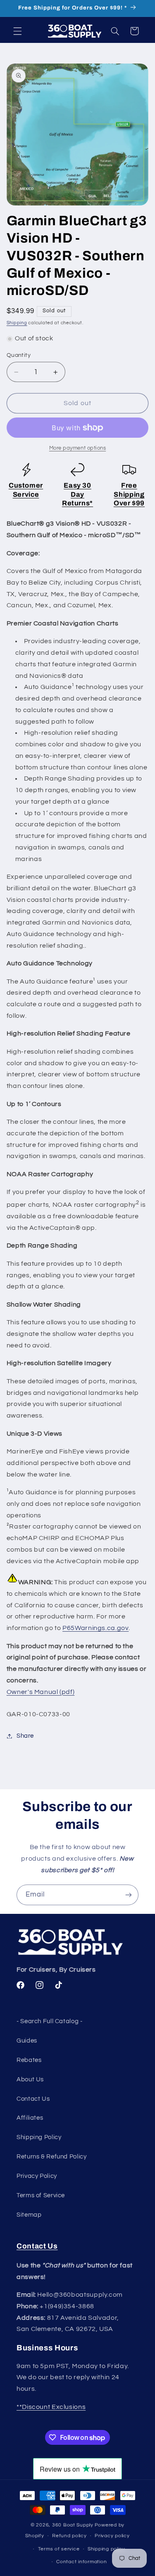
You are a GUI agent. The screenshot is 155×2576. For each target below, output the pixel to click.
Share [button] (25, 1736)
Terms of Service (41, 2195)
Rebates (29, 2060)
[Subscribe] (129, 1895)
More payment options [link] (78, 448)
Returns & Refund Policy (52, 2157)
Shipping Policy (39, 2137)
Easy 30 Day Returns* (77, 494)
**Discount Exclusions (51, 2407)
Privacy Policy (37, 2176)
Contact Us (33, 2099)
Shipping (17, 323)
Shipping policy (106, 2549)
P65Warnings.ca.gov (95, 1628)
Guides (27, 2041)
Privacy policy (112, 2536)
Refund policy (69, 2536)
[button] (17, 31)
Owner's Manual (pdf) (41, 1692)
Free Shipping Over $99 (129, 494)
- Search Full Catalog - (50, 2021)
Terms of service (59, 2549)
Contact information (81, 2562)
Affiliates (30, 2118)
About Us (30, 2079)
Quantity (19, 355)
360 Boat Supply (73, 2525)
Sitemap (29, 2215)
